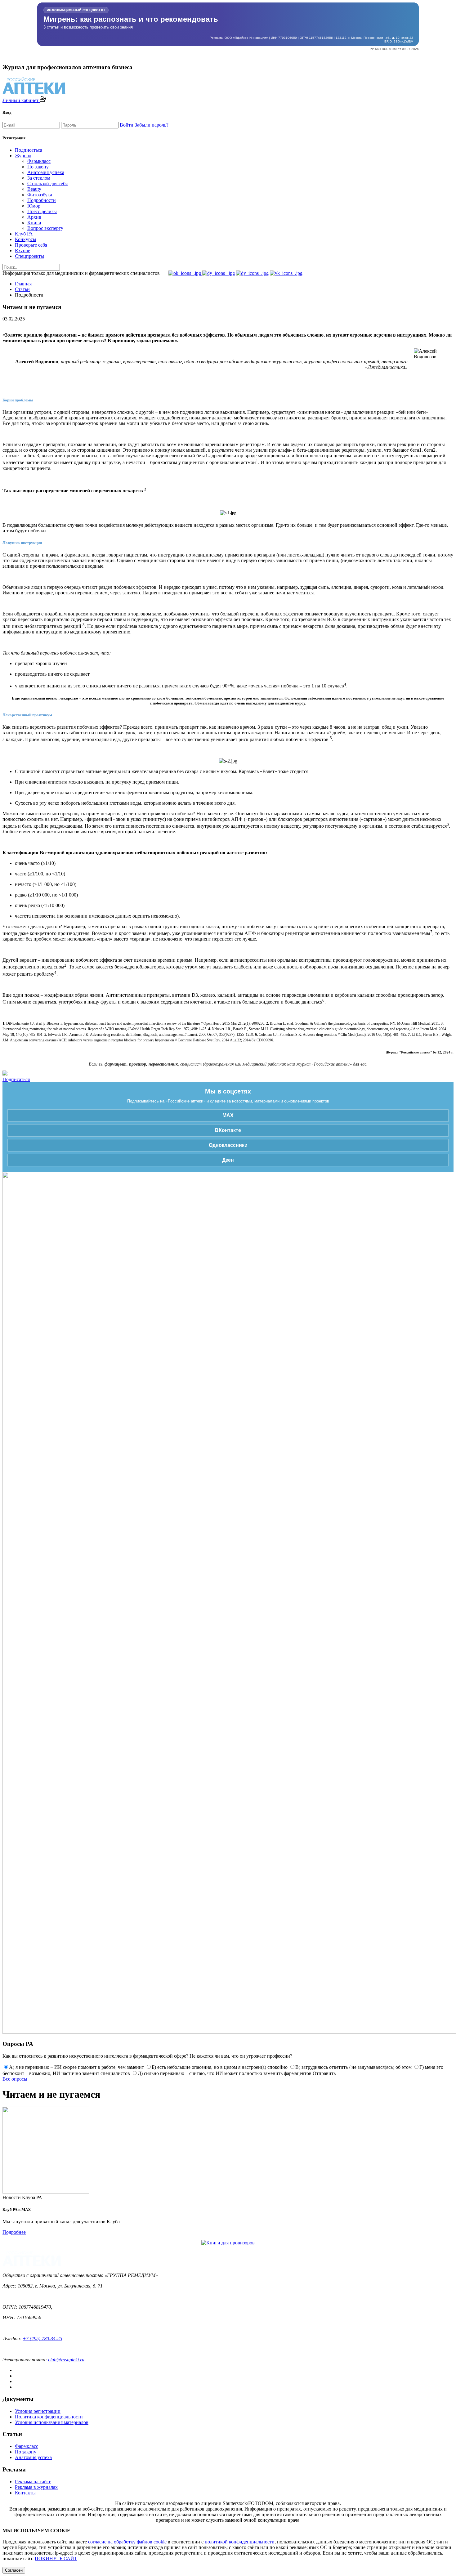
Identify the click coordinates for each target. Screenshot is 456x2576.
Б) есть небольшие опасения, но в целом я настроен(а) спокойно (220, 2067)
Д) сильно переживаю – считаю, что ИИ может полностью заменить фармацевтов (225, 2073)
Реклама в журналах (36, 2487)
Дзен (228, 1160)
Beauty (34, 189)
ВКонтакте (228, 1130)
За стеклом (39, 178)
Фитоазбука (40, 195)
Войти (127, 125)
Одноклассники (228, 1145)
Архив (34, 217)
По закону (38, 167)
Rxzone (22, 250)
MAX (228, 1115)
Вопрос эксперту (45, 228)
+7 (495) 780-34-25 (42, 2339)
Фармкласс (39, 161)
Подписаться (29, 150)
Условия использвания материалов (52, 2422)
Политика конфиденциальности (49, 2417)
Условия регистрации (38, 2411)
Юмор (34, 206)
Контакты (25, 2493)
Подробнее (14, 2232)
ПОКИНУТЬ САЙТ (56, 2558)
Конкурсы (26, 239)
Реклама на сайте (33, 2482)
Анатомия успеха (46, 172)
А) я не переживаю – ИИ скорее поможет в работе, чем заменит (76, 2067)
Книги (34, 223)
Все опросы (15, 2079)
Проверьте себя (31, 245)
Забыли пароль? (152, 125)
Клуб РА (24, 234)
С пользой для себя (47, 183)
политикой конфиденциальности (240, 2542)
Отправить (324, 2073)
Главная (23, 284)
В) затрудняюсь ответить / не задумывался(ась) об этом (353, 2067)
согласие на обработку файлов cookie (127, 2542)
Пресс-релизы (42, 211)
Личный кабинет (21, 100)
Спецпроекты (29, 256)
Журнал (23, 156)
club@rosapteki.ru (66, 2360)
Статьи (22, 289)
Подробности (42, 200)
